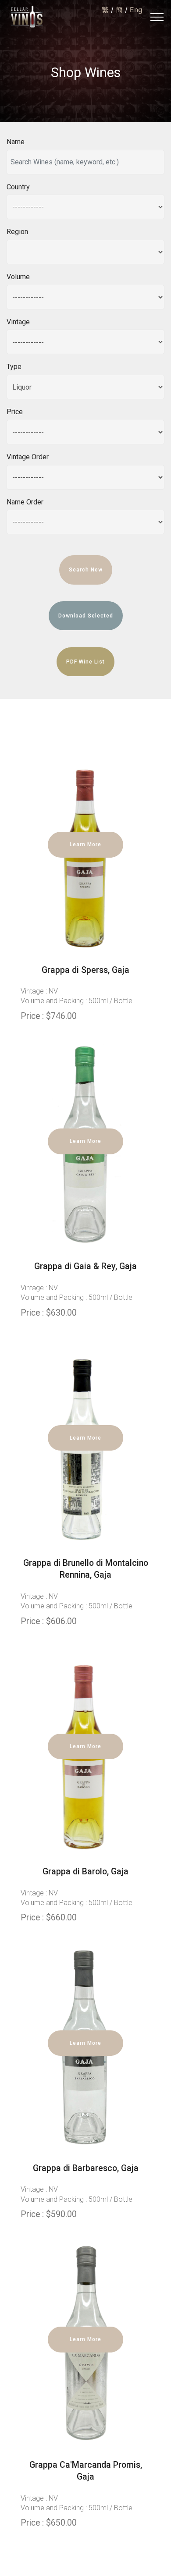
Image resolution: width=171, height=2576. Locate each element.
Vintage (18, 322)
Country (18, 187)
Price (15, 412)
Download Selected (86, 616)
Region (17, 232)
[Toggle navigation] (157, 17)
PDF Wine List (85, 662)
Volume (18, 277)
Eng (136, 10)
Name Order (25, 502)
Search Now (86, 570)
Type (14, 367)
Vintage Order (28, 457)
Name (16, 142)
